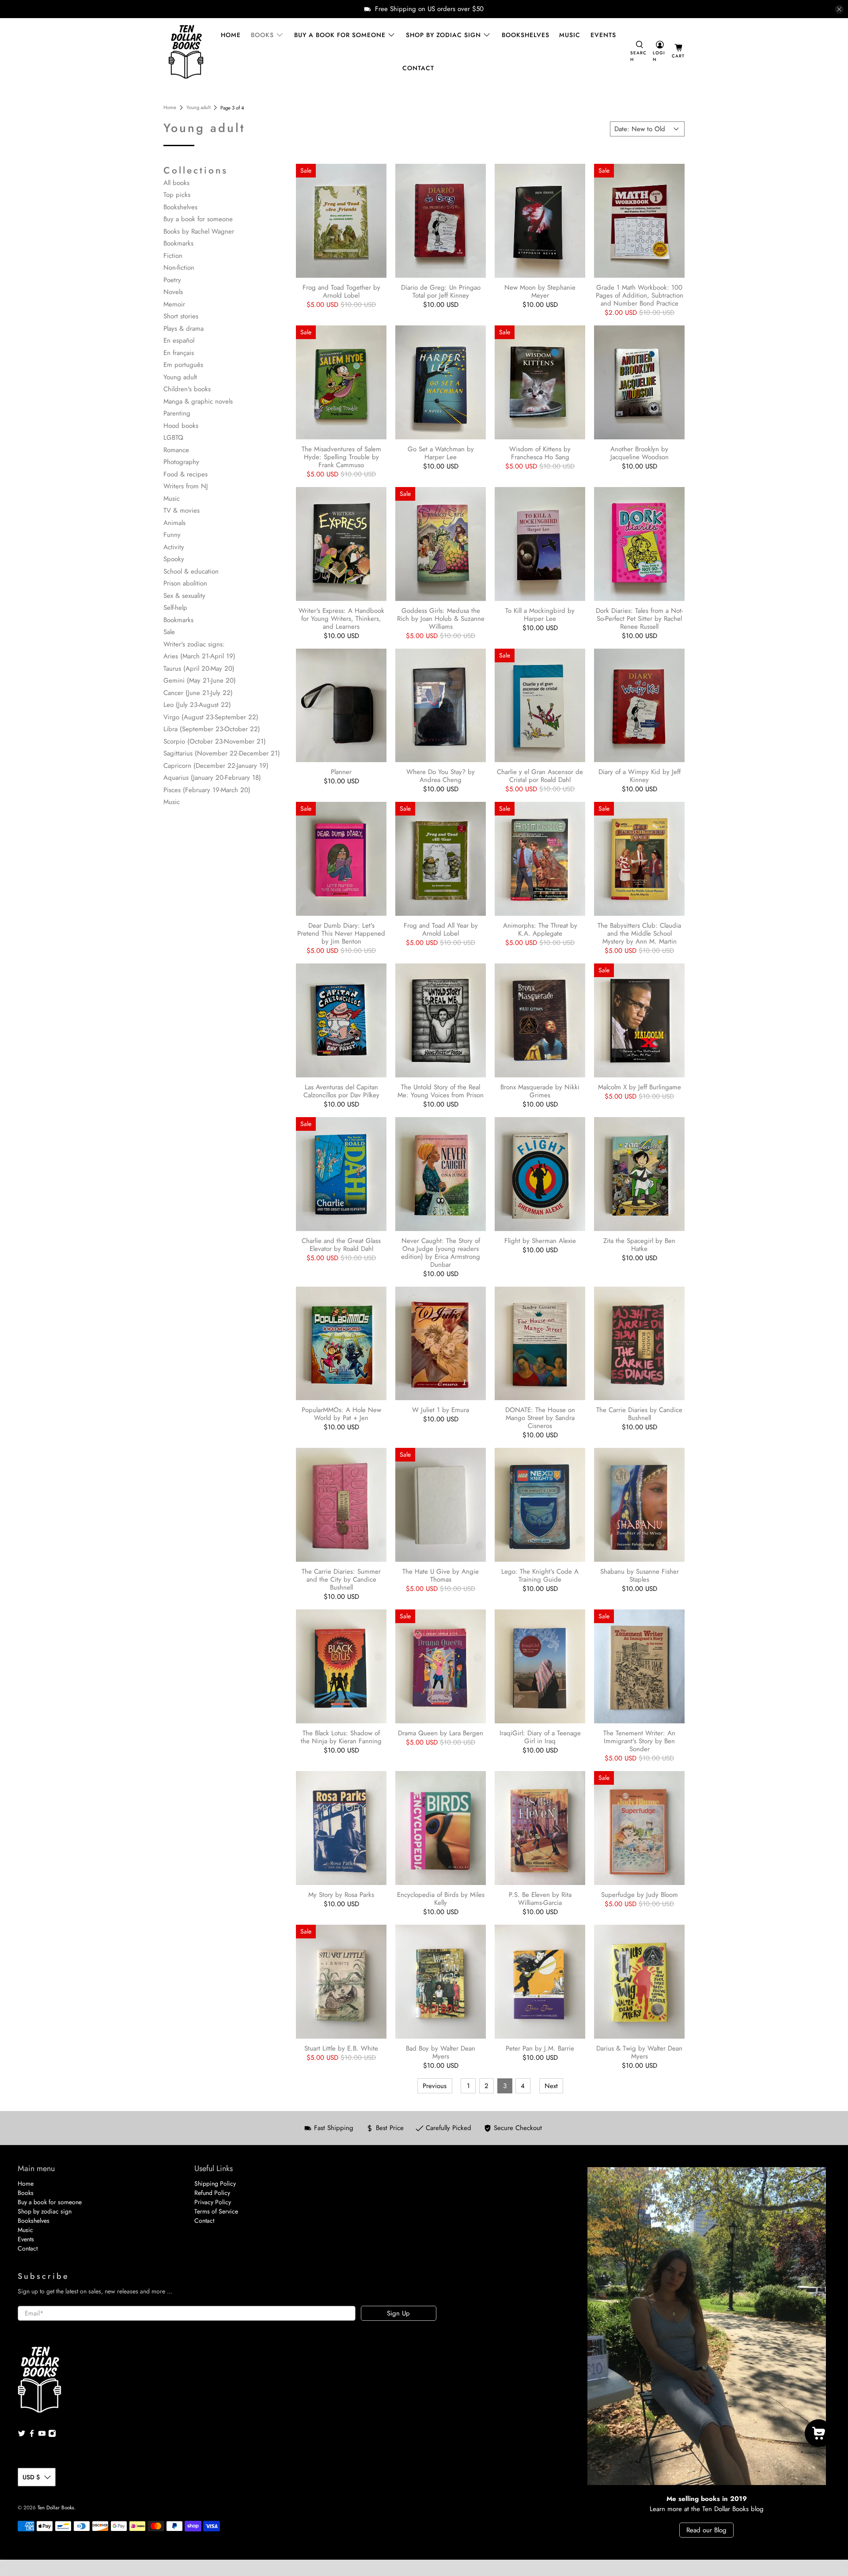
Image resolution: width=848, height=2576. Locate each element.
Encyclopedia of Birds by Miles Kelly (441, 1898)
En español (179, 340)
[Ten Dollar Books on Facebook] (32, 2435)
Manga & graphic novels (198, 401)
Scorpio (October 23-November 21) (215, 741)
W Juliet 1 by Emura (441, 1409)
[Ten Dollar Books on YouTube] (42, 2435)
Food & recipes (185, 474)
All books (176, 183)
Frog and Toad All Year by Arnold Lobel (441, 929)
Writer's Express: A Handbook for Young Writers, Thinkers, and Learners (341, 618)
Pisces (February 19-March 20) (207, 790)
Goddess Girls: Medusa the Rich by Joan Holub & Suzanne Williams (441, 618)
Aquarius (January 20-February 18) (212, 778)
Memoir (174, 304)
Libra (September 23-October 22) (212, 729)
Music (570, 35)
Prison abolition (185, 583)
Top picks (177, 195)
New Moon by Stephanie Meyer (540, 291)
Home (231, 35)
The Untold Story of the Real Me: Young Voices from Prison (441, 1091)
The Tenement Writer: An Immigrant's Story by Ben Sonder (639, 1741)
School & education (191, 571)
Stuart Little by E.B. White (341, 2048)
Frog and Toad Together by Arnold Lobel (341, 291)
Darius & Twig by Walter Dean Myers (639, 2052)
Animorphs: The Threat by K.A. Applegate (540, 929)
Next (551, 2086)
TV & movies (182, 510)
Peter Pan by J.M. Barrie (540, 2048)
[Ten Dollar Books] (186, 52)
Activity (174, 547)
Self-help (175, 608)
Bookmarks (178, 243)
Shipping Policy (215, 2183)
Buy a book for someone (340, 35)
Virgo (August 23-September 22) (211, 717)
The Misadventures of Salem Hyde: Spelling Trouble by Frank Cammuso (341, 457)
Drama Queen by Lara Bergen (441, 1733)
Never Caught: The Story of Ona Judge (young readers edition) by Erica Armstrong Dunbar (441, 1252)
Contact (418, 68)
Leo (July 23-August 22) (197, 705)
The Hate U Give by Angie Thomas (441, 1575)
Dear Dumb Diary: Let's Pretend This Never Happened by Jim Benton (341, 933)
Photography (181, 462)
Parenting (177, 413)
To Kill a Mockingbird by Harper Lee (540, 614)
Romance (176, 450)
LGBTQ (173, 438)
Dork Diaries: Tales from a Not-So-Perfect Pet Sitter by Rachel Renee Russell (639, 618)
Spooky (174, 559)
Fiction (173, 256)
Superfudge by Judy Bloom (640, 1894)
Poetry (172, 280)
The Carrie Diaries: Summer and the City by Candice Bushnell (341, 1579)
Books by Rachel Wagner (199, 231)
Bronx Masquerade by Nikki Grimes (540, 1091)
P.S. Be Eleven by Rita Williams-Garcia (540, 1898)
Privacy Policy (213, 2202)
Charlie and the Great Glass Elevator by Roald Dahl (341, 1244)
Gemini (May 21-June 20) (200, 680)
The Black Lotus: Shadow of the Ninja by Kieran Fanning (341, 1737)
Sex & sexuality (184, 596)
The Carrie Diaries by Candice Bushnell (639, 1413)
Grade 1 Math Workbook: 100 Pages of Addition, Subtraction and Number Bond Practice (640, 295)
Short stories (181, 316)
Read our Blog (706, 2530)
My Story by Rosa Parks (341, 1894)
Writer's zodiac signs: (194, 644)
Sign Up (398, 2313)
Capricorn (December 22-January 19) (216, 766)
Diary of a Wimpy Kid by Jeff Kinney (640, 775)
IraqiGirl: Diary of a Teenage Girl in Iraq (540, 1737)
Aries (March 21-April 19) (199, 656)
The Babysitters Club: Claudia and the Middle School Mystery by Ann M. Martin (639, 933)
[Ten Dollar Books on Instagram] (52, 2435)
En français (179, 353)
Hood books (181, 426)
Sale (169, 632)
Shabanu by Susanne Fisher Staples (640, 1575)
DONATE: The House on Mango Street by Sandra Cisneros (540, 1417)
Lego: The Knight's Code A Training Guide (540, 1575)
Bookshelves (526, 35)
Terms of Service (216, 2211)
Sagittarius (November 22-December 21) (222, 753)
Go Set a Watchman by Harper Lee (441, 453)
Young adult (199, 108)
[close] (839, 9)
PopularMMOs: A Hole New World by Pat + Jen (341, 1413)
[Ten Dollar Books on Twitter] (22, 2435)
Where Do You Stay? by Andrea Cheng (441, 775)
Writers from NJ (186, 486)
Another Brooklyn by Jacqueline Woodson (640, 453)
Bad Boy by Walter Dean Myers (441, 2052)
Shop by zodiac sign (443, 35)
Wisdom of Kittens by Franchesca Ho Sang (540, 453)
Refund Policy (212, 2193)
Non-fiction (179, 268)
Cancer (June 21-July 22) (198, 693)
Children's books (187, 389)
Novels (173, 292)
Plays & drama (184, 329)
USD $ (31, 2477)
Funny (172, 535)
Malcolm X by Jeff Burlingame (640, 1087)
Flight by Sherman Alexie (540, 1240)
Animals (174, 523)
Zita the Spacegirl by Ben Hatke (639, 1244)
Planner (341, 771)
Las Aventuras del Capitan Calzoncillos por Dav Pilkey (341, 1091)
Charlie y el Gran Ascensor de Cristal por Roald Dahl (540, 775)
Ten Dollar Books (56, 2508)
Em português (183, 365)
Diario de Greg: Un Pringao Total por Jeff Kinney (441, 291)
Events (603, 35)
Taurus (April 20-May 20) (199, 669)
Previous (435, 2086)
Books (262, 35)
